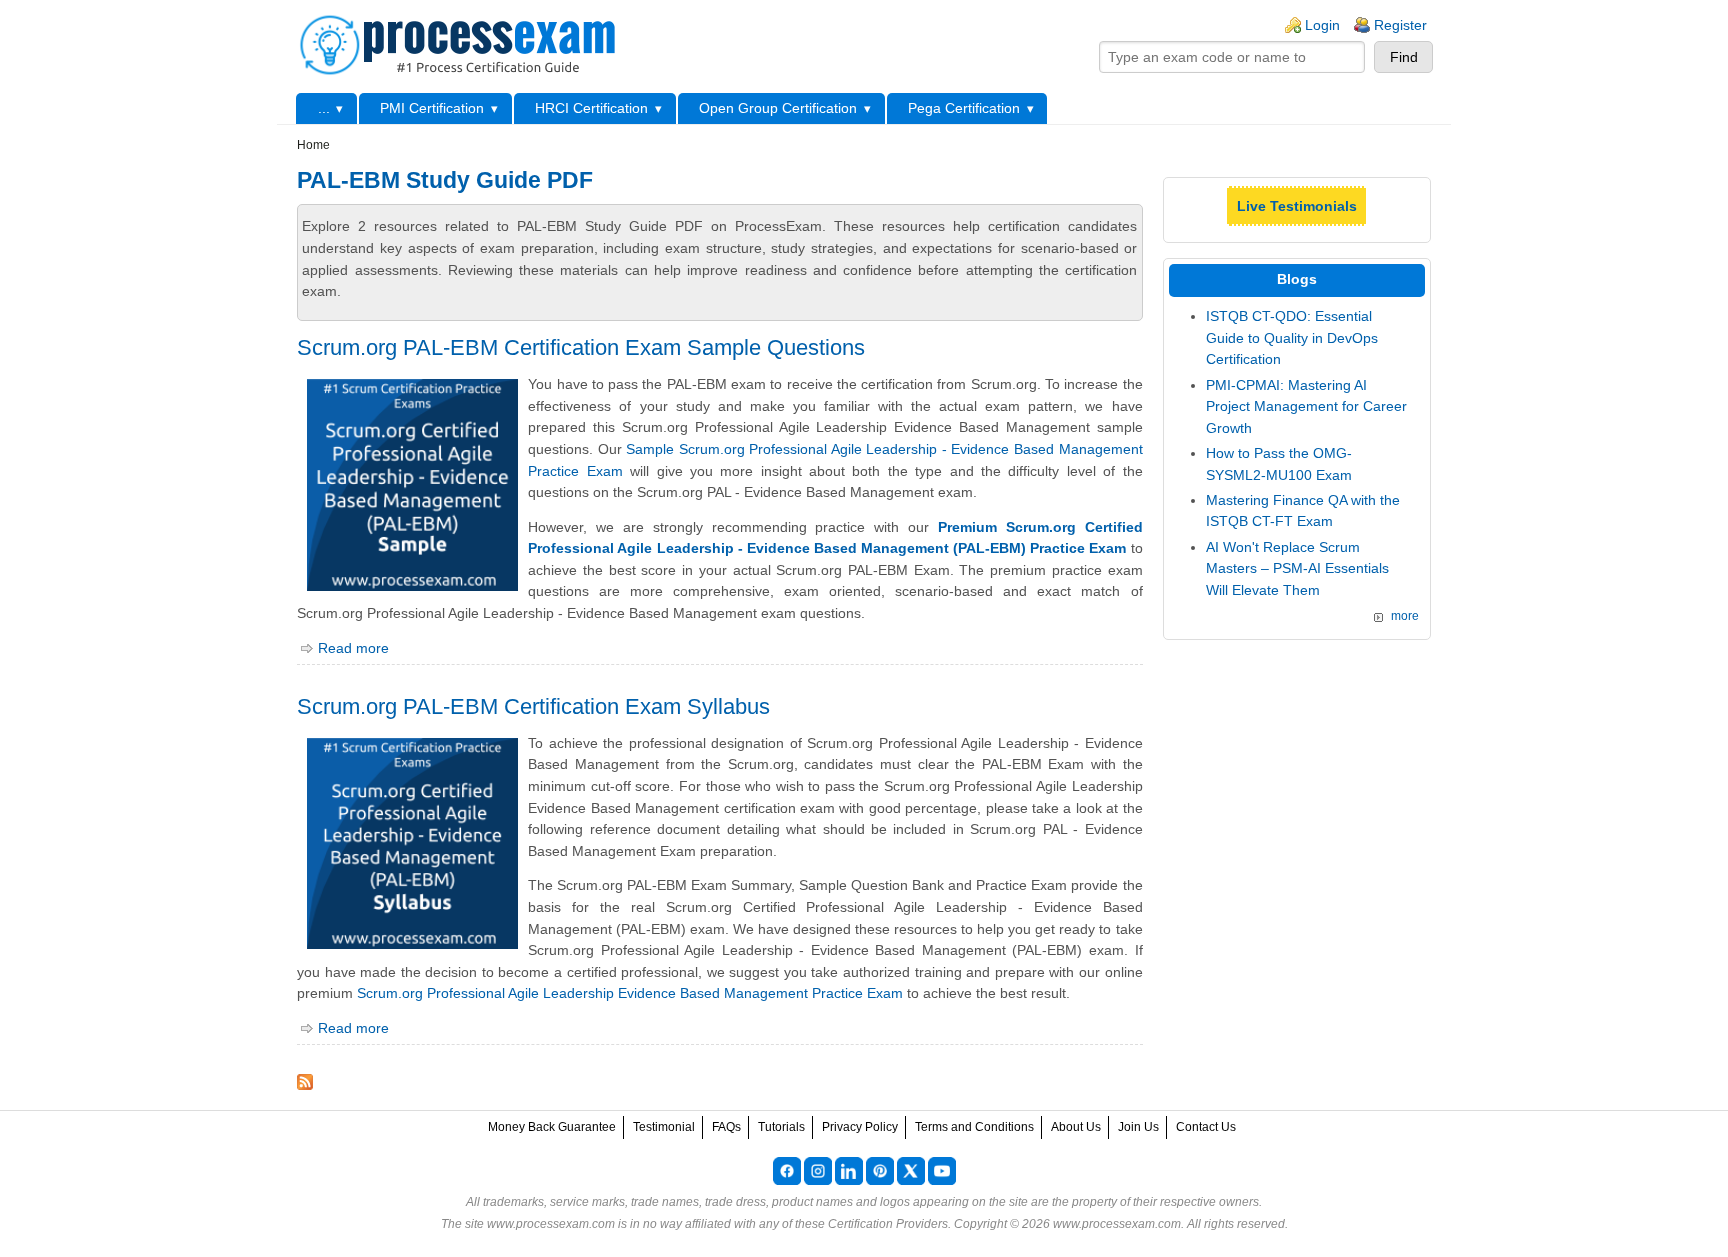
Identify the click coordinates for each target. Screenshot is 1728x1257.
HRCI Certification (591, 108)
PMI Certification (432, 108)
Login (1322, 25)
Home (313, 145)
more (1405, 616)
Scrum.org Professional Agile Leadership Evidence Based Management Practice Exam (630, 993)
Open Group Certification (778, 108)
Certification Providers (888, 1224)
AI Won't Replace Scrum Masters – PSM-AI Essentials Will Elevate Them (1297, 568)
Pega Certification (964, 108)
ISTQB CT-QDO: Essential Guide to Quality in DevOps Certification (1292, 337)
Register (1400, 25)
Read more (353, 648)
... (324, 108)
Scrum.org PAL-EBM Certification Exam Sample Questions (581, 347)
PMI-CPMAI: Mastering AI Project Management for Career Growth (1306, 406)
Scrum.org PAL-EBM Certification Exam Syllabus (533, 706)
